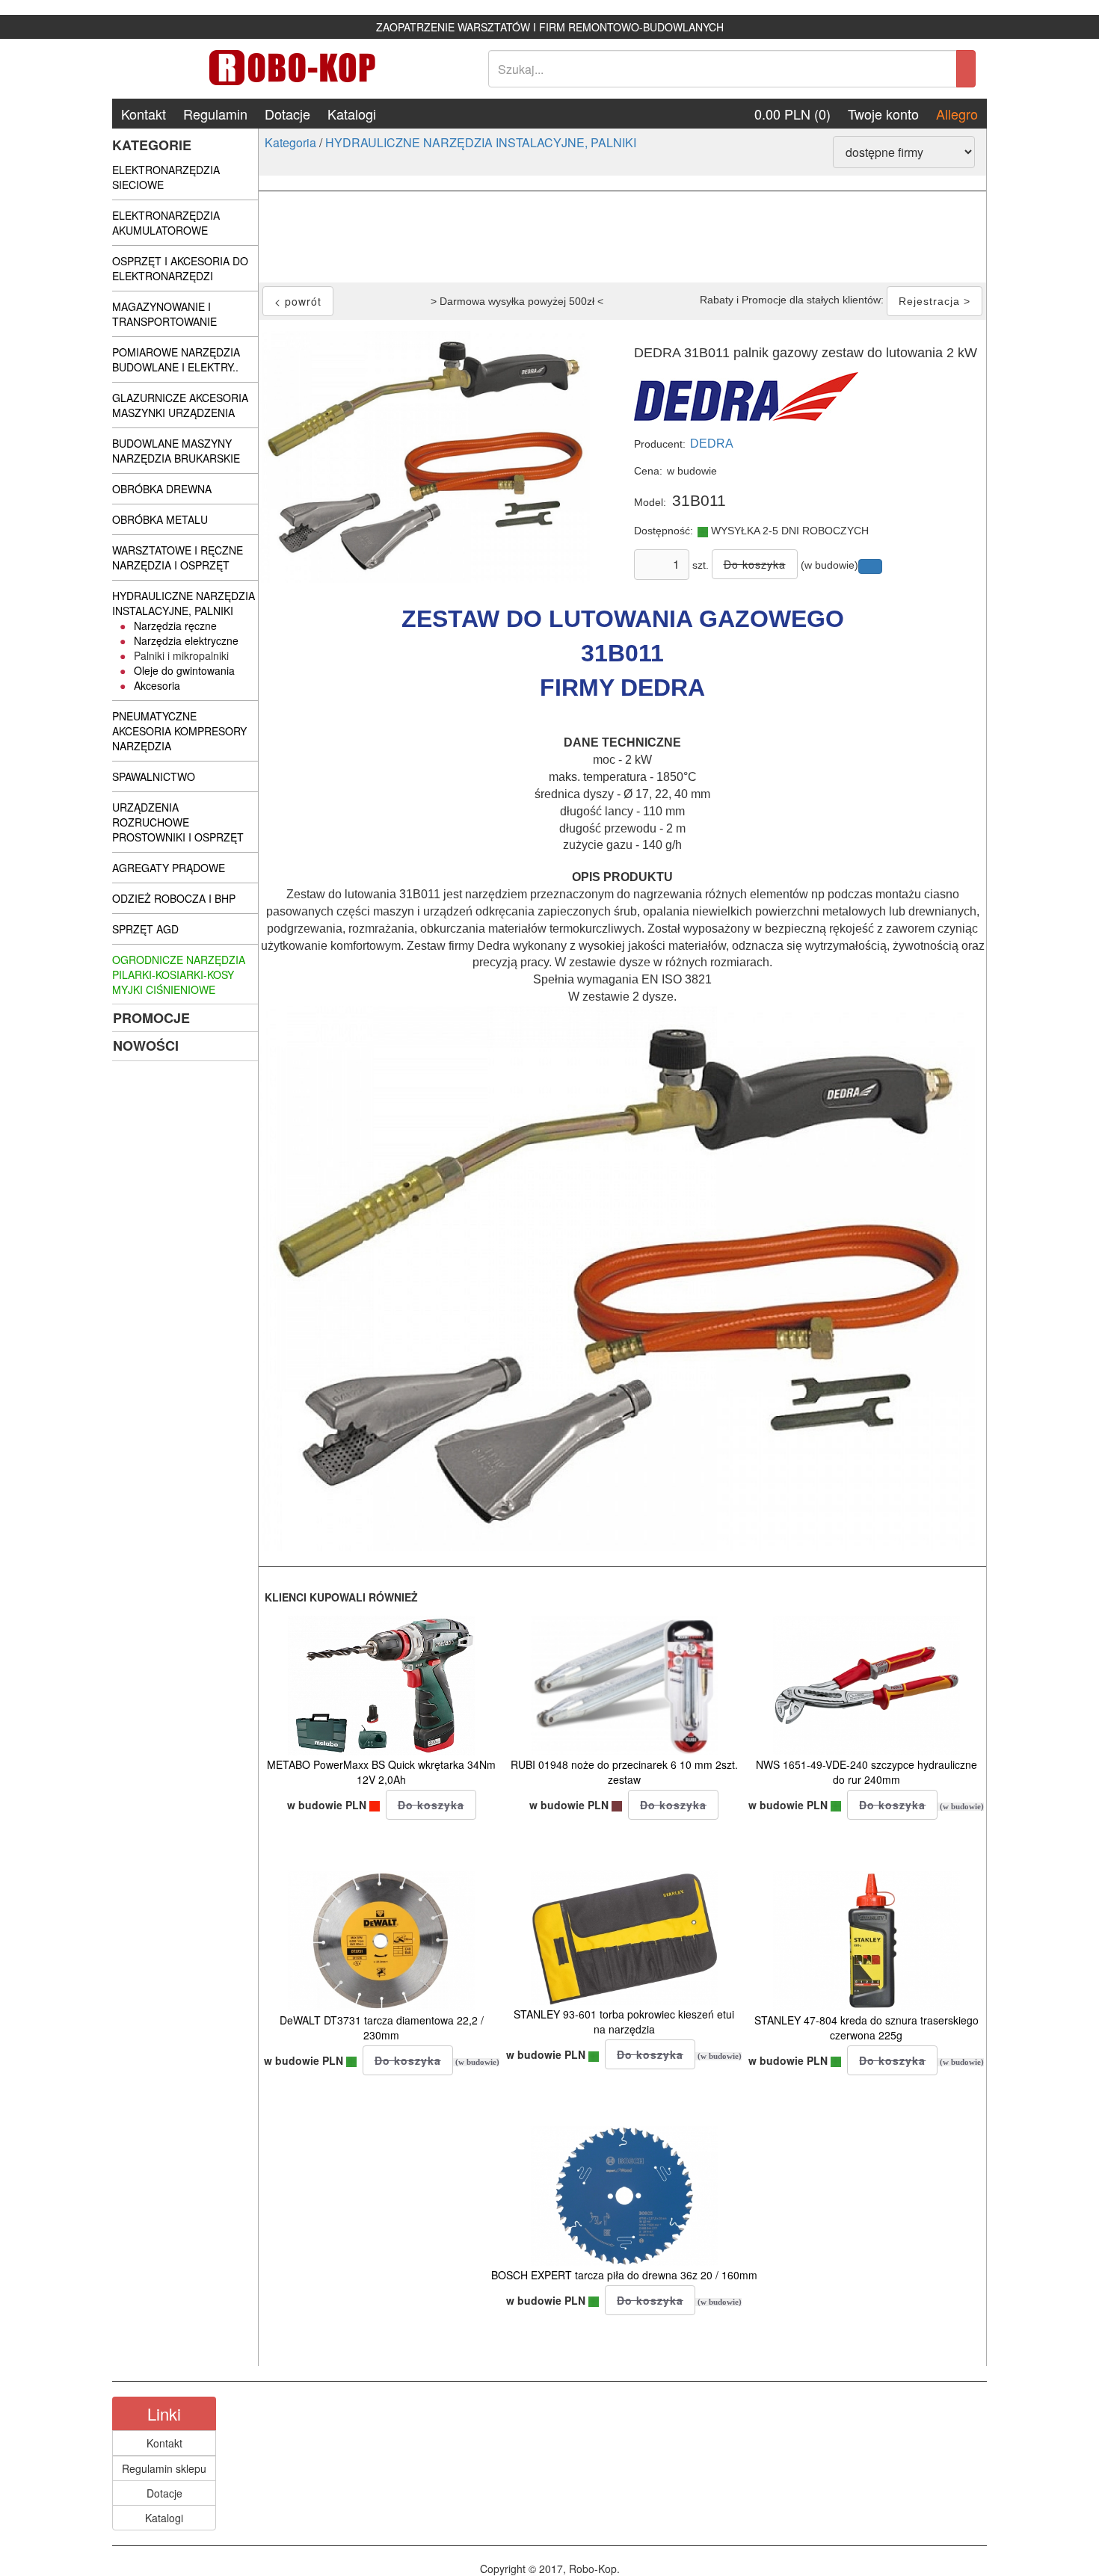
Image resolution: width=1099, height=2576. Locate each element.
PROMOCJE (151, 1018)
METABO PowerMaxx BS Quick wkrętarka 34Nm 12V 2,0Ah (381, 1772)
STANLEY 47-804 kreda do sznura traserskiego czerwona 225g (866, 2027)
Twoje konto (883, 114)
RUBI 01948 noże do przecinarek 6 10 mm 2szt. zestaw (624, 1772)
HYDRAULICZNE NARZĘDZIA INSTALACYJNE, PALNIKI (481, 142)
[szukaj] (966, 69)
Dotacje (287, 114)
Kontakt (144, 114)
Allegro (957, 114)
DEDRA (712, 444)
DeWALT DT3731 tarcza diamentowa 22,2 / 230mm (382, 2027)
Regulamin (215, 114)
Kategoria (290, 142)
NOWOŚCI (146, 1045)
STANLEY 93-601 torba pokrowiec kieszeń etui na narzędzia (624, 2021)
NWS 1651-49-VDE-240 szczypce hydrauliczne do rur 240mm (866, 1772)
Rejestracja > (935, 301)
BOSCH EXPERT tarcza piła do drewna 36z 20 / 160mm (624, 2275)
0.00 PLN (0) (792, 114)
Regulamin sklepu (164, 2468)
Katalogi (352, 114)
